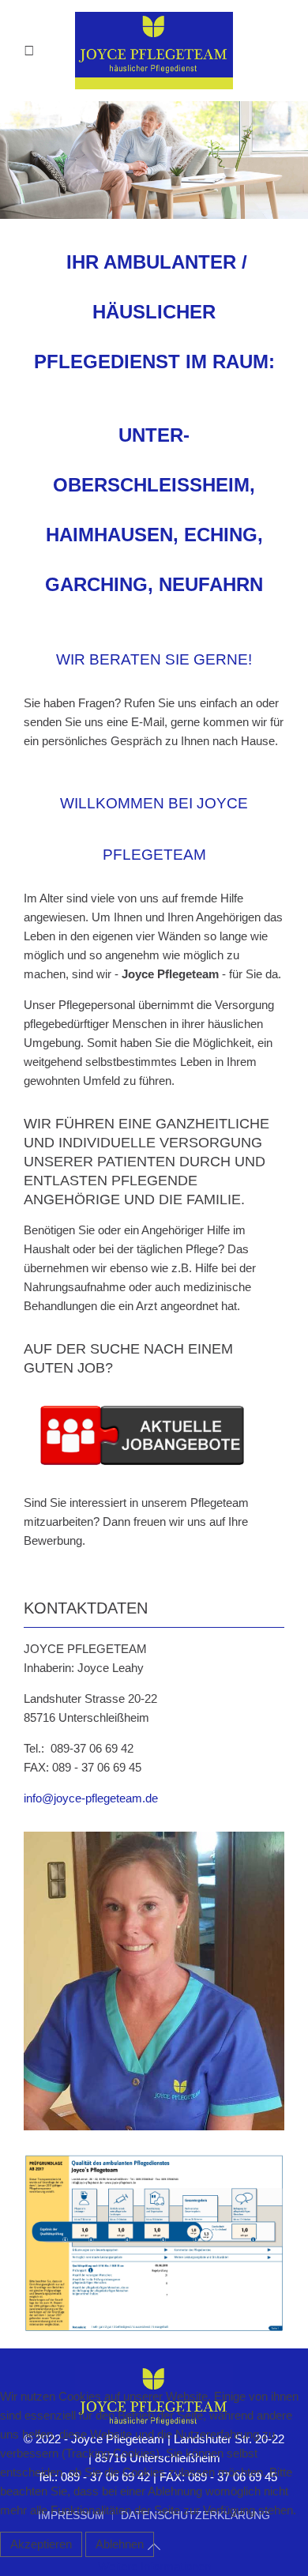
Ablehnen (120, 2544)
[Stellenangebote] (142, 1434)
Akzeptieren (41, 2544)
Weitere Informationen (154, 2566)
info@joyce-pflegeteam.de (91, 1798)
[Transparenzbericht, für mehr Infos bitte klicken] (154, 2242)
